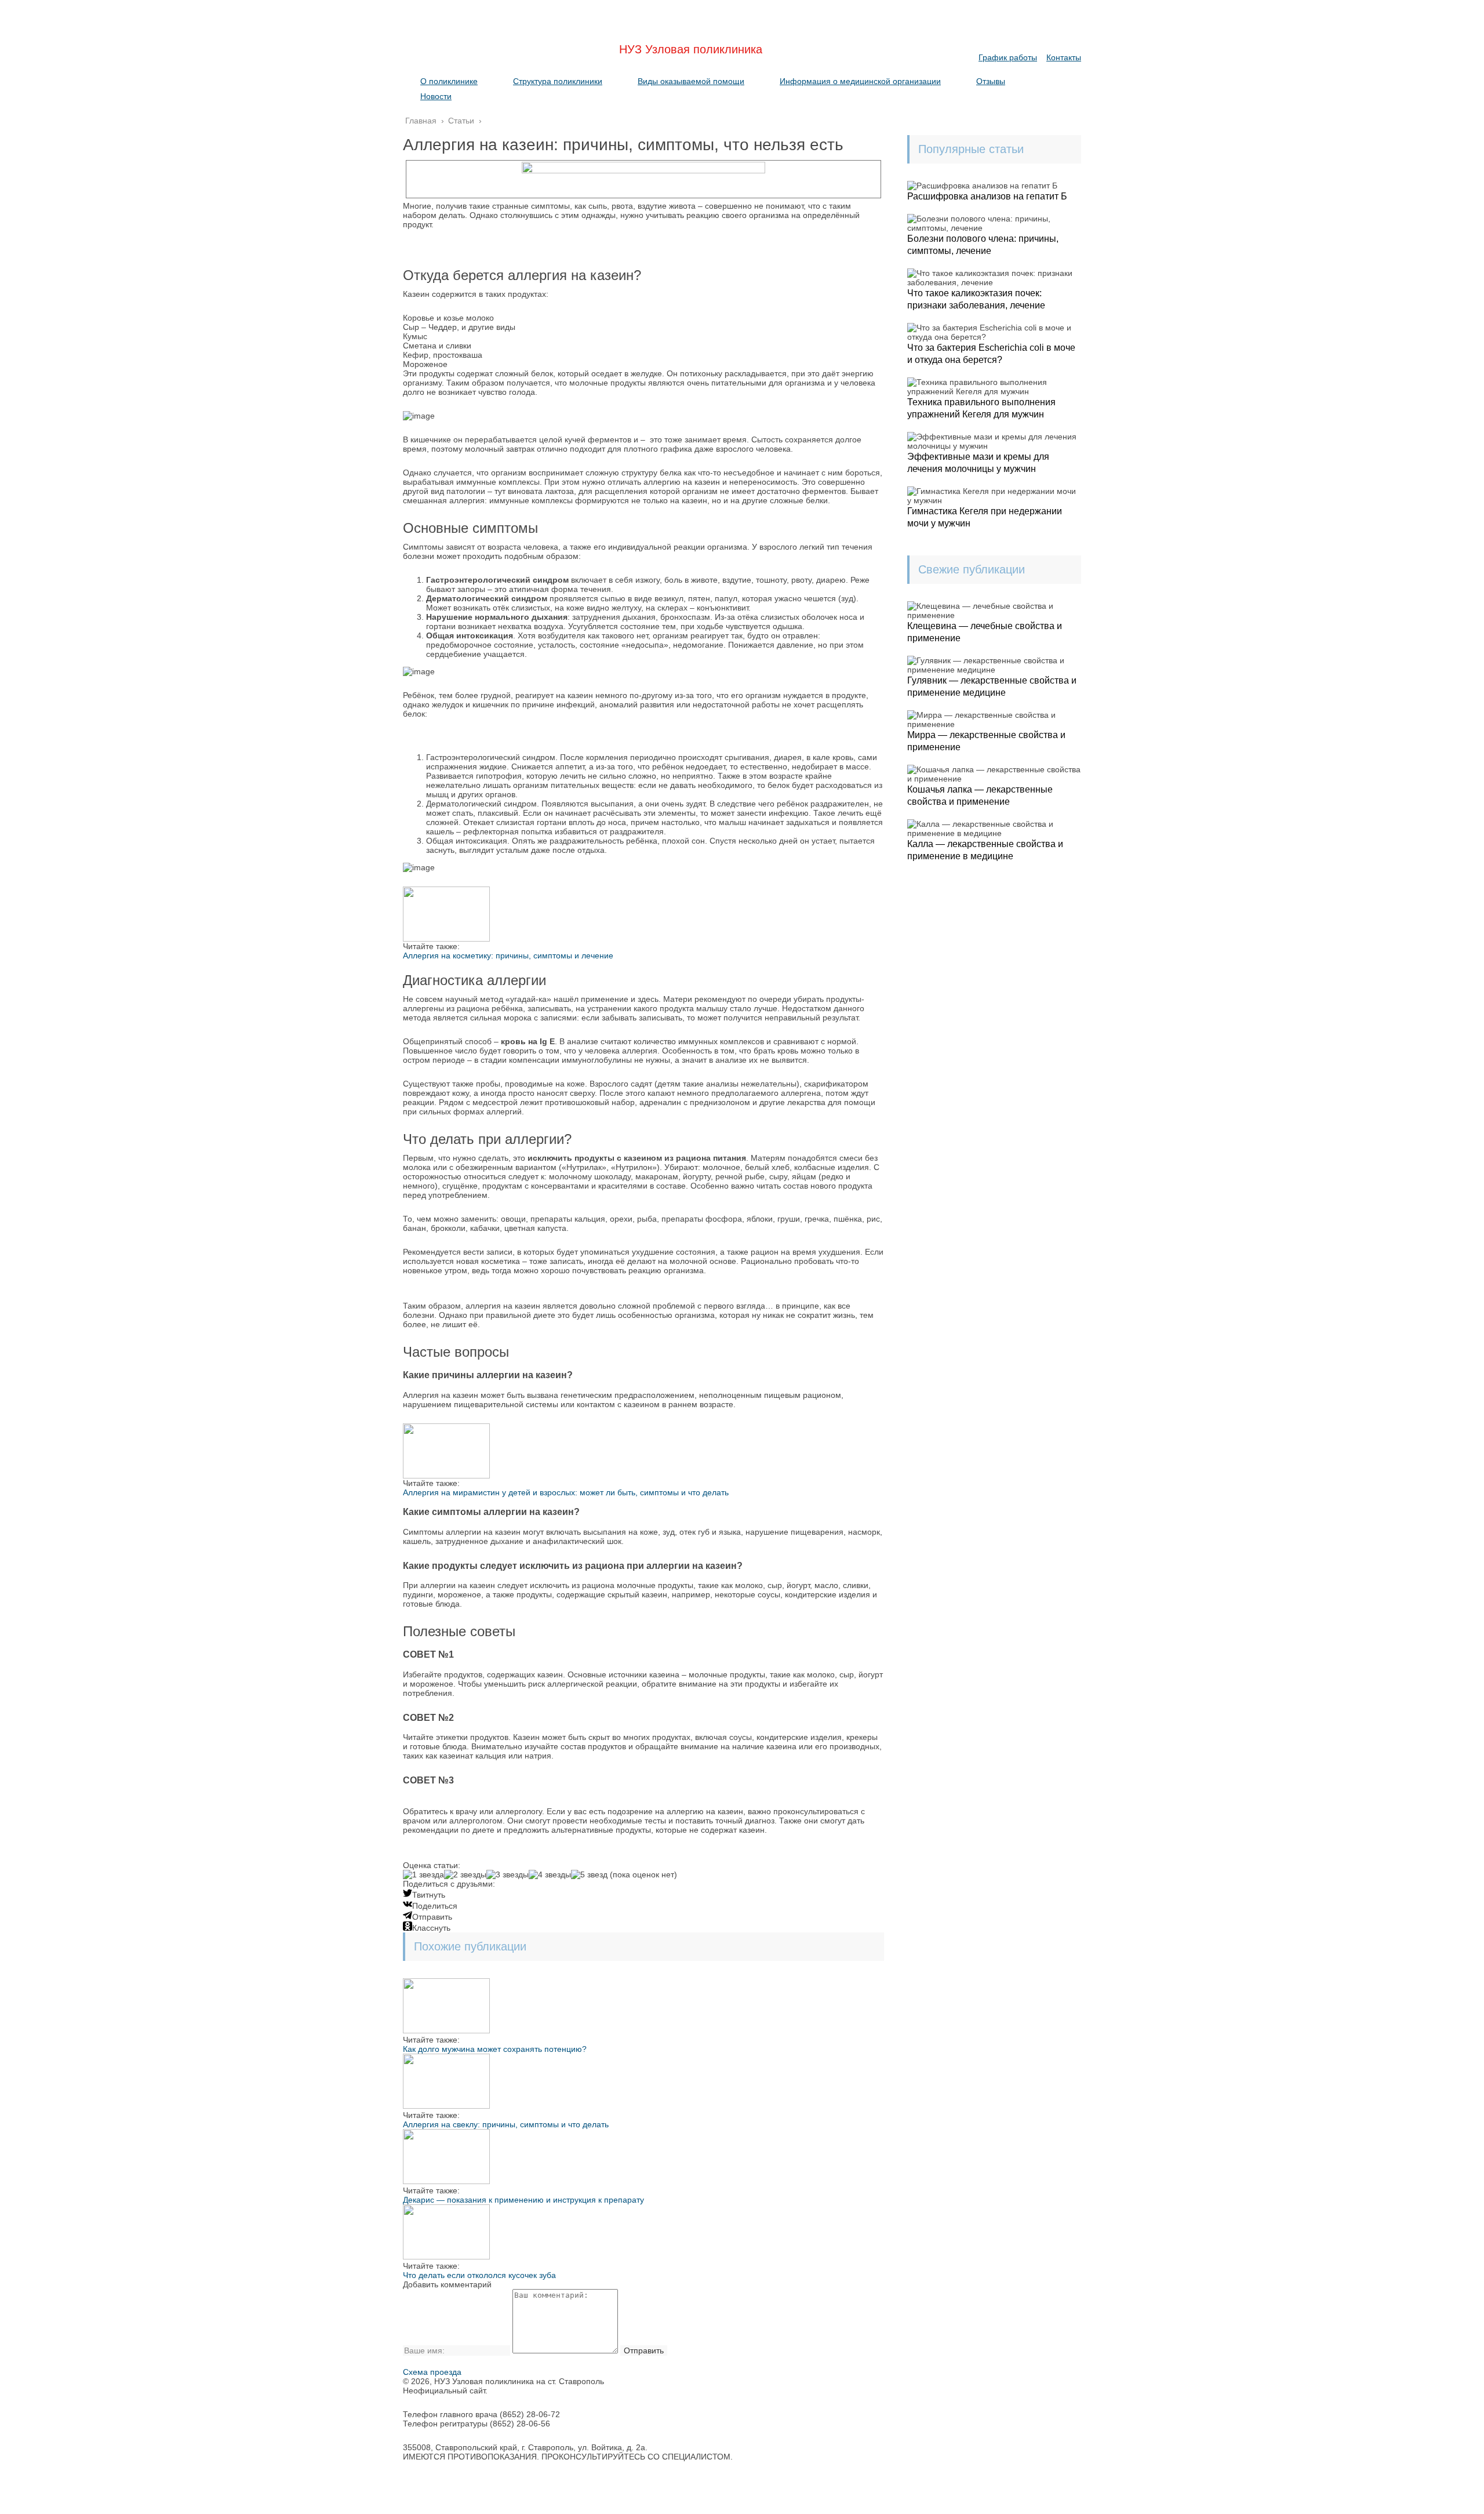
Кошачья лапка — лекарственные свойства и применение (980, 795)
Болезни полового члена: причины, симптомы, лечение (983, 245)
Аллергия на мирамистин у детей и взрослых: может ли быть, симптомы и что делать (566, 1492)
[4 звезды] (550, 1874)
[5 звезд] (589, 1874)
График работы (1008, 57)
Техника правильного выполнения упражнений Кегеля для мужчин (981, 408)
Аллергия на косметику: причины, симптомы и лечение (508, 956)
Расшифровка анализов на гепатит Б (987, 196)
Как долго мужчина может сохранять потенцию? (495, 2049)
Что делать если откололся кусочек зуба (479, 2275)
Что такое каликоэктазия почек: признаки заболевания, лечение (976, 299)
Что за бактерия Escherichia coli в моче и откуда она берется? (991, 354)
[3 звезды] (508, 1874)
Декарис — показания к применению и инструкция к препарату (523, 2200)
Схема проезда (432, 2372)
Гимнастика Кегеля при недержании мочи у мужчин (985, 517)
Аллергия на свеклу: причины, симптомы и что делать (506, 2124)
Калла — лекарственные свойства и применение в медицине (985, 850)
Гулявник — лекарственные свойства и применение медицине (992, 686)
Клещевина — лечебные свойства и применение (985, 632)
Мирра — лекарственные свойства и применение (986, 741)
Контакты (1064, 57)
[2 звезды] (465, 1874)
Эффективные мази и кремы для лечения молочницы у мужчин (978, 463)
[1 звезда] (423, 1874)
